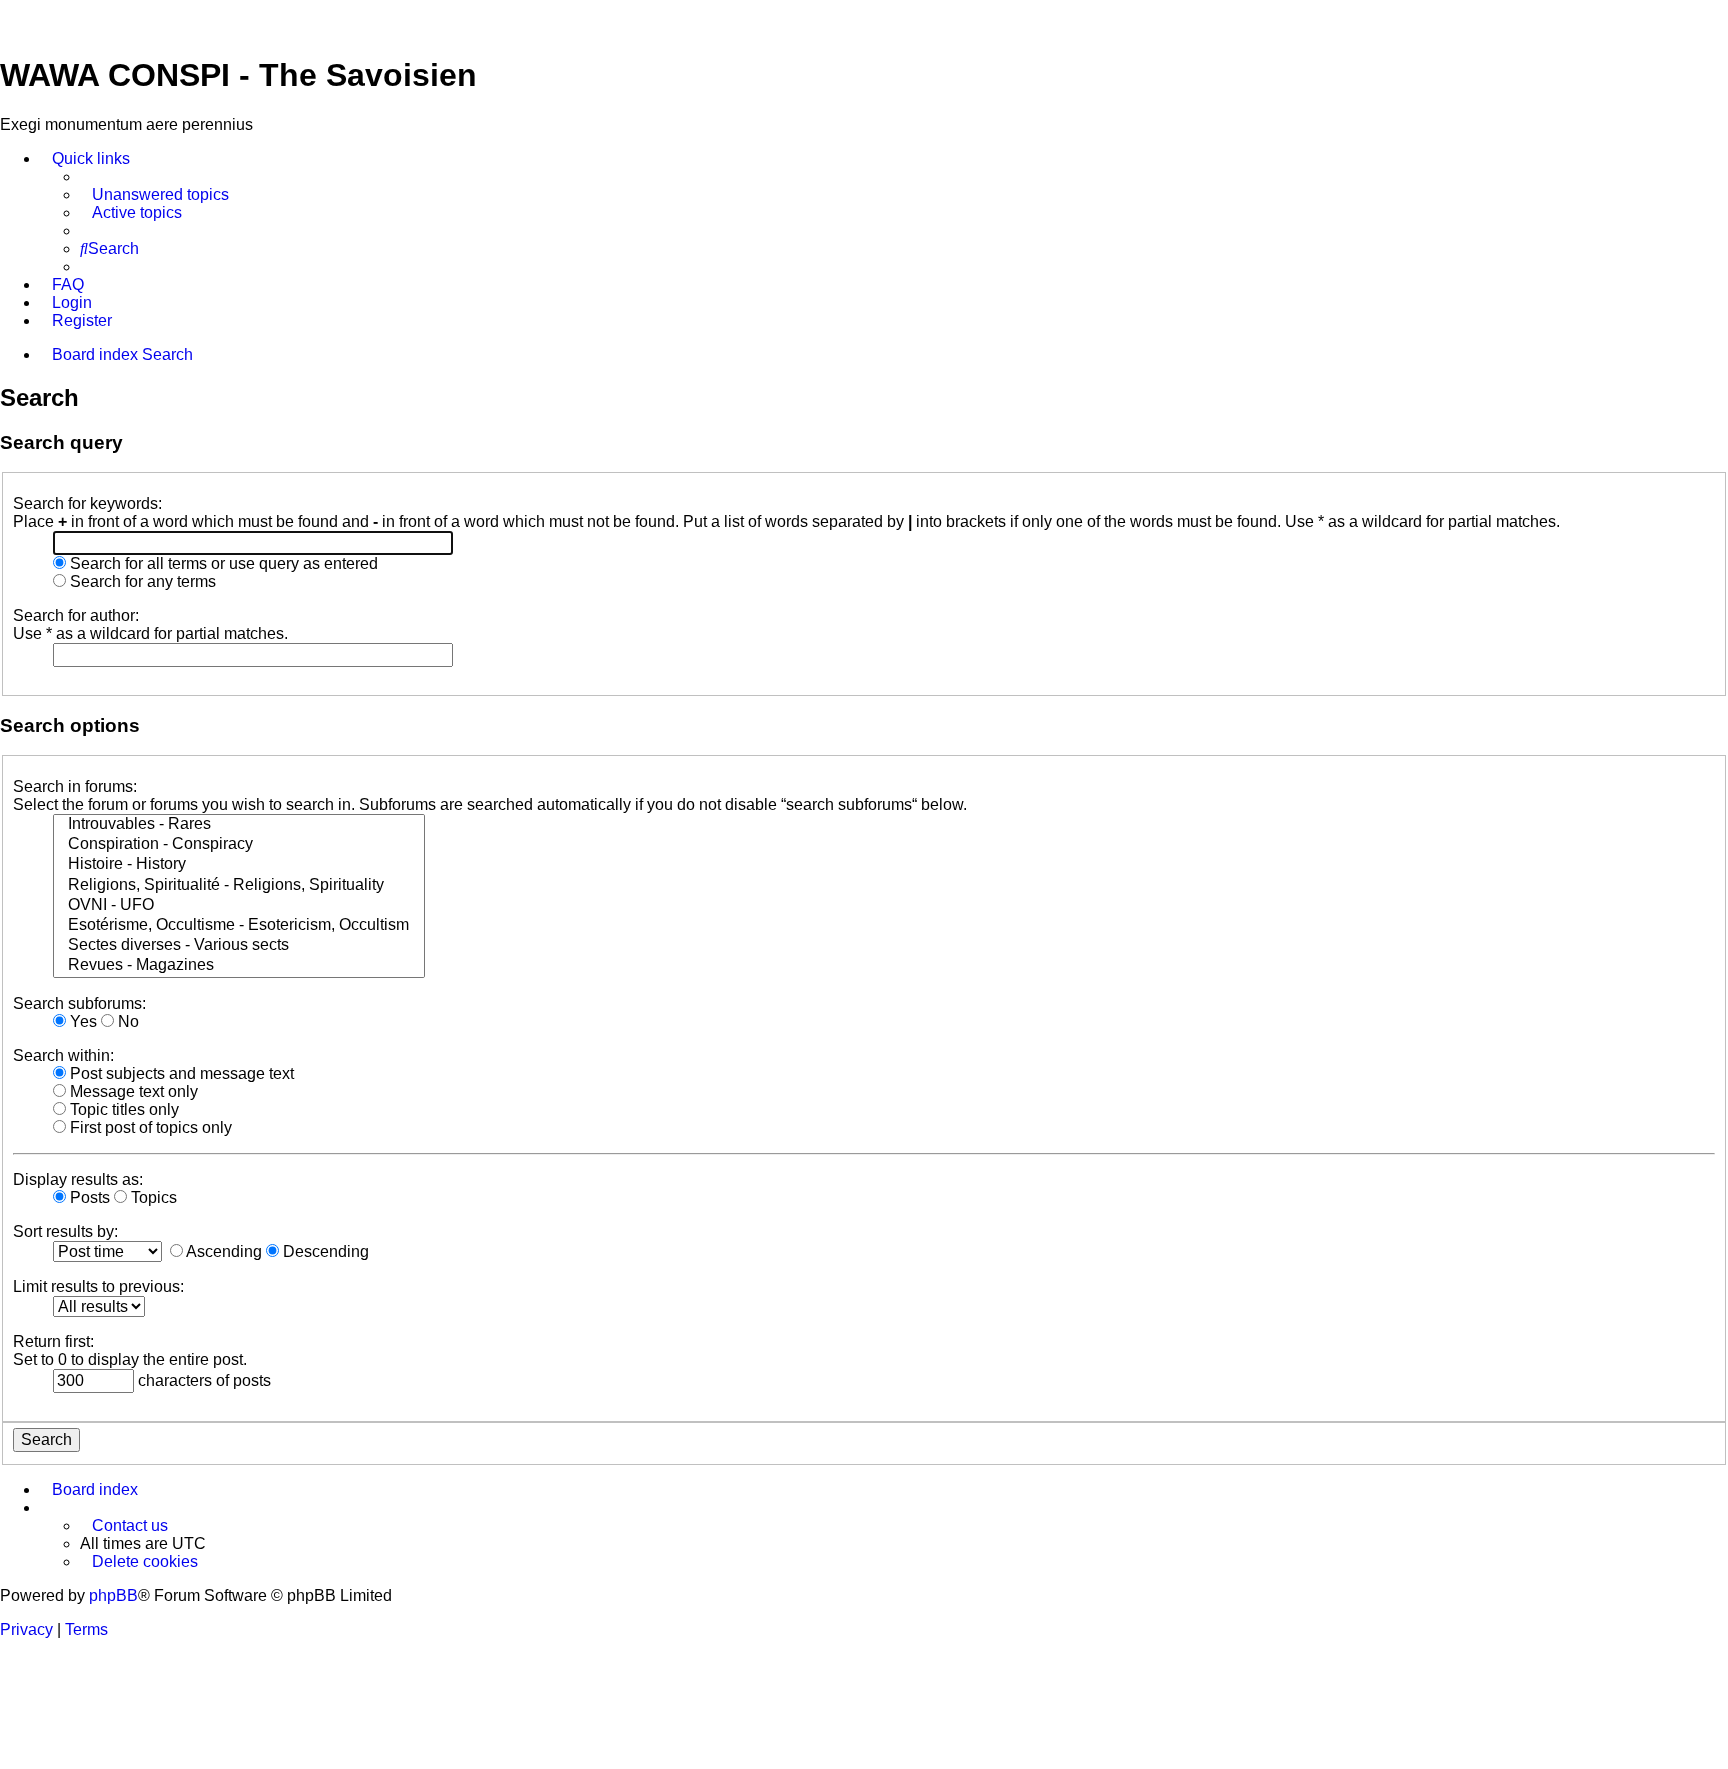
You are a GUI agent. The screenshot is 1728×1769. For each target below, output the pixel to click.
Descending (324, 1251)
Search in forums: (75, 786)
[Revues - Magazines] (239, 966)
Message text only (132, 1091)
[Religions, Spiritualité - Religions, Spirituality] (239, 886)
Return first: (53, 1341)
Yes (81, 1021)
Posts (88, 1197)
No (126, 1021)
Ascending (222, 1251)
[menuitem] (154, 195)
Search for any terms (141, 581)
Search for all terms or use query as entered (222, 563)
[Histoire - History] (239, 865)
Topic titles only (122, 1109)
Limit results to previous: (98, 1286)
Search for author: (76, 615)
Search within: (63, 1055)
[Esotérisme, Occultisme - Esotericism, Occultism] (239, 926)
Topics (152, 1197)
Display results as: (78, 1179)
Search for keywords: (87, 503)
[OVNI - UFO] (239, 906)
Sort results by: (65, 1231)
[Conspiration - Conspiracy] (239, 845)
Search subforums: (79, 1003)
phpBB (113, 1595)
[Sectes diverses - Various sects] (239, 946)
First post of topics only (149, 1127)
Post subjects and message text (180, 1073)
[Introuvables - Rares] (239, 825)
